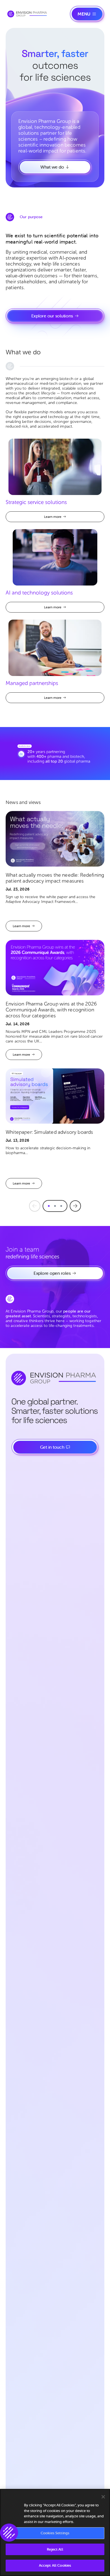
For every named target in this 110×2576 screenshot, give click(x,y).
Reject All (55, 2549)
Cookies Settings (55, 2533)
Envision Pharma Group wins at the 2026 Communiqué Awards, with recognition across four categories (51, 1010)
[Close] (103, 2497)
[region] (55, 2532)
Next (75, 1206)
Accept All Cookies (55, 2565)
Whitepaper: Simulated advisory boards (49, 1132)
